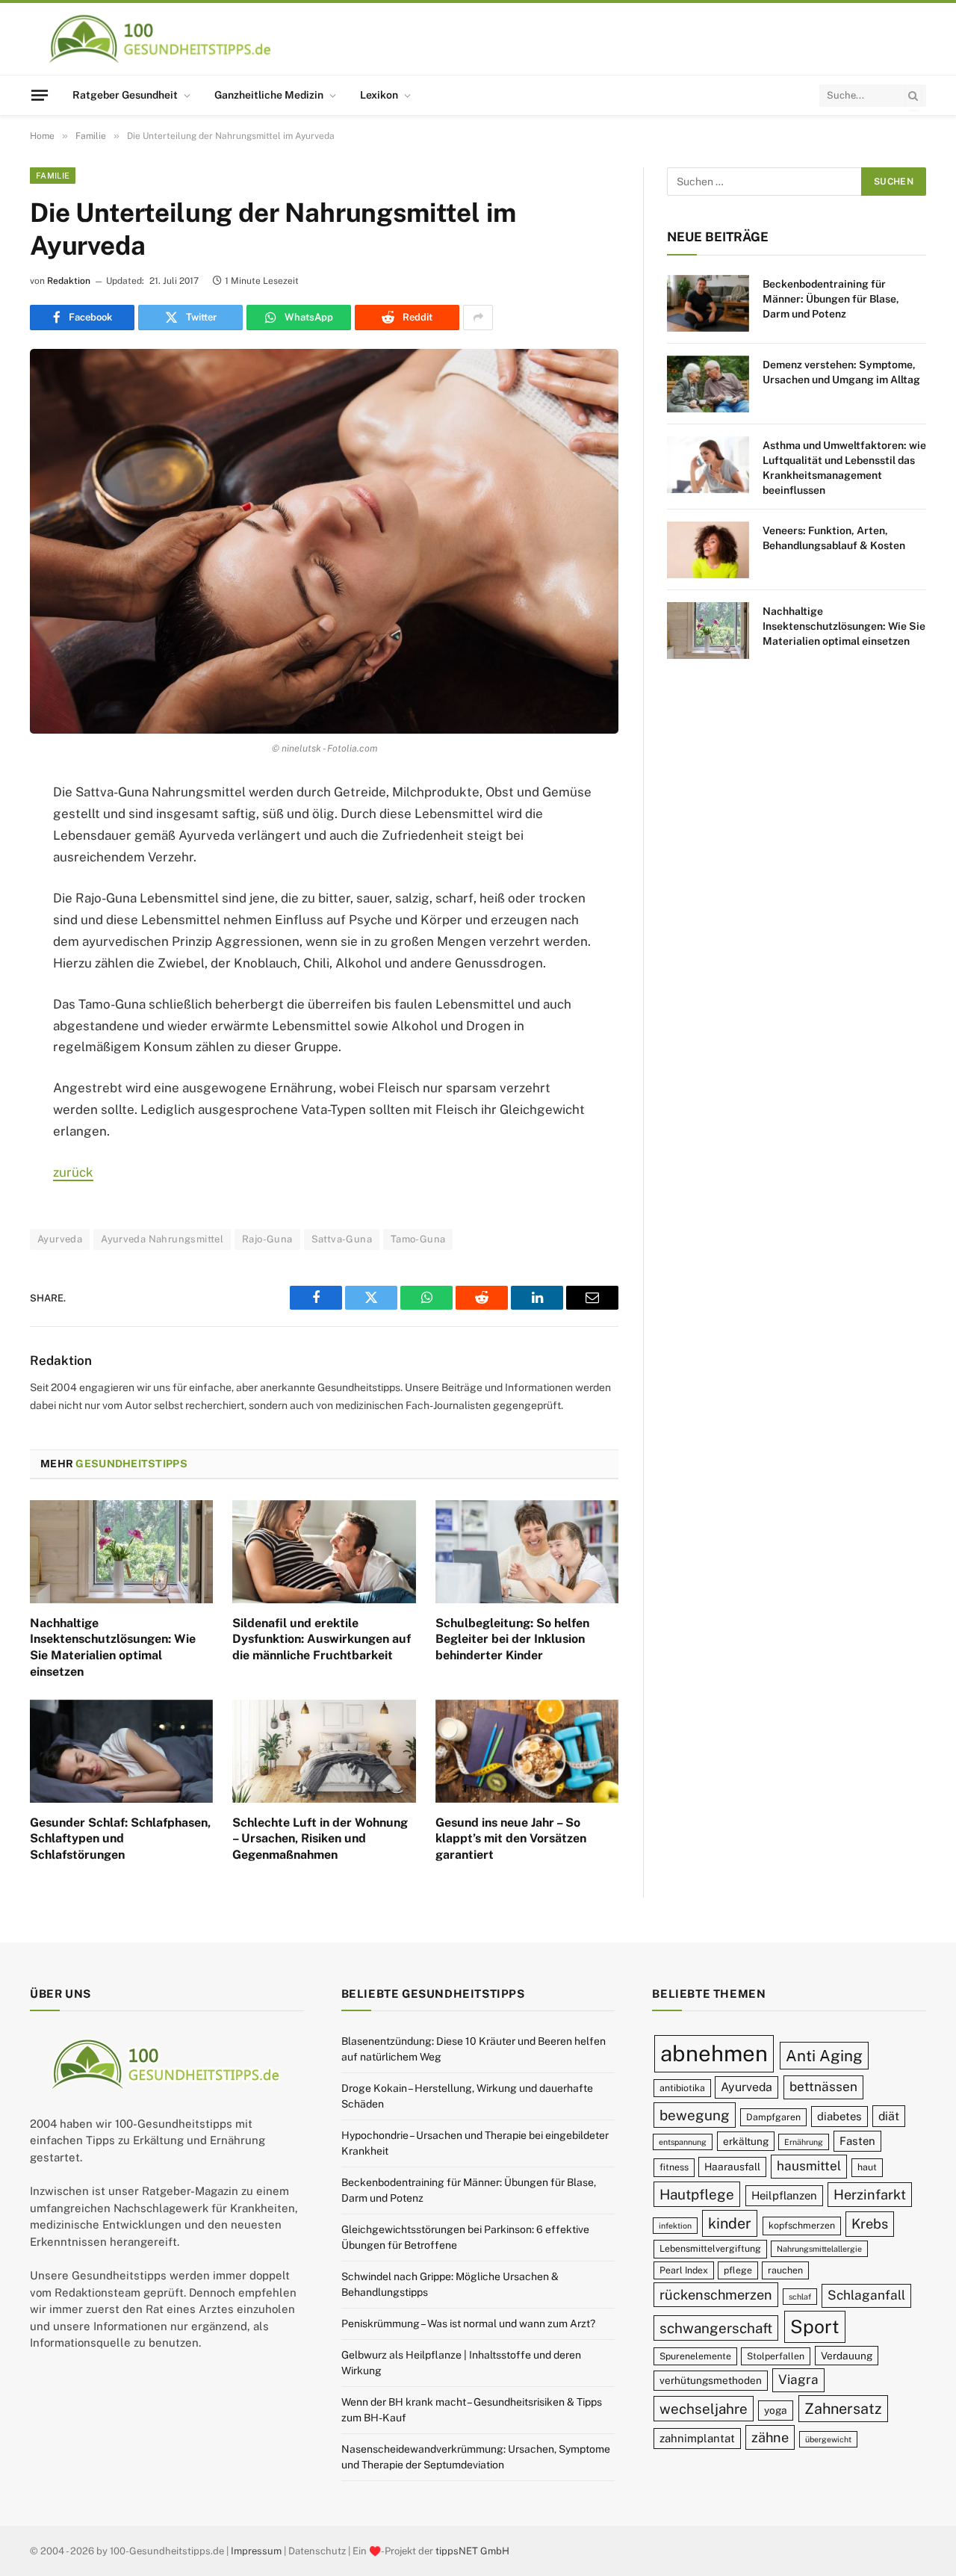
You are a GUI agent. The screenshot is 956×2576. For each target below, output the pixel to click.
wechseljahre (704, 2409)
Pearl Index (684, 2270)
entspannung (683, 2142)
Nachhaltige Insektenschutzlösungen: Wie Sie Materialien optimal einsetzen (113, 1647)
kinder (730, 2223)
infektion (675, 2226)
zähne (770, 2437)
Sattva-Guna (342, 1239)
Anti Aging (824, 2056)
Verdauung (847, 2356)
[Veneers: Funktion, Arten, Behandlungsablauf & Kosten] (708, 550)
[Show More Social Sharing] (478, 318)
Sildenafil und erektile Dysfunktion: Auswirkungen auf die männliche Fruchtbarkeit (322, 1640)
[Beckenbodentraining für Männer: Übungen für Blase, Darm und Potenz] (708, 303)
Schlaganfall (866, 2295)
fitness (674, 2167)
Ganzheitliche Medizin (269, 95)
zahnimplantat (697, 2438)
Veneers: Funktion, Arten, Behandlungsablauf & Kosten (834, 538)
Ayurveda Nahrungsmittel (162, 1239)
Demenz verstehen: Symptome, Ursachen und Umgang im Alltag (841, 372)
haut (867, 2167)
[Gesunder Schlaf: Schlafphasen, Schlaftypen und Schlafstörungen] (121, 1751)
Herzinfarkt (870, 2195)
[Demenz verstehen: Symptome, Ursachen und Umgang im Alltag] (708, 384)
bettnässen (823, 2087)
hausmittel (809, 2166)
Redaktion (69, 281)
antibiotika (682, 2088)
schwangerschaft (716, 2328)
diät (889, 2116)
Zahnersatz (843, 2408)
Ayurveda (60, 1239)
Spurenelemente (695, 2356)
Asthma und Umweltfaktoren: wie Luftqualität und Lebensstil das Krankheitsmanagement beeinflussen (844, 468)
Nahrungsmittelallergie (819, 2249)
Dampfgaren (773, 2117)
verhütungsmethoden (711, 2380)
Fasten (857, 2141)
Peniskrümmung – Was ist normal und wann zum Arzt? (468, 2323)
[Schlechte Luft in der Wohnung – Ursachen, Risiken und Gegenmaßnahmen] (324, 1751)
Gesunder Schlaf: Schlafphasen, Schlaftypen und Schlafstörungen (120, 1839)
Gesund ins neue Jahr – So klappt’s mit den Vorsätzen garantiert (511, 1839)
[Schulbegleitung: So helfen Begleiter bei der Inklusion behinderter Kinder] (527, 1552)
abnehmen (714, 2053)
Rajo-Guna (267, 1239)
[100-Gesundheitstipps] (161, 39)
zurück (73, 1172)
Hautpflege (697, 2194)
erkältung (746, 2141)
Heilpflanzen (784, 2195)
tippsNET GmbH (472, 2551)
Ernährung (804, 2142)
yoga (776, 2410)
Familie (53, 176)
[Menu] (40, 95)
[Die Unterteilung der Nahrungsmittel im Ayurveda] (324, 541)
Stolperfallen (776, 2356)
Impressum (256, 2551)
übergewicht (828, 2439)
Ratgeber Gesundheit (125, 95)
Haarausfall (732, 2167)
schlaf (800, 2297)
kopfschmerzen (802, 2225)
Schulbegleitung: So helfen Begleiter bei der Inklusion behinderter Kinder (512, 1640)
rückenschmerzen (716, 2295)
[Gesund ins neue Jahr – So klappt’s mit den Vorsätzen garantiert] (527, 1751)
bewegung (695, 2115)
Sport (815, 2326)
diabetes (839, 2116)
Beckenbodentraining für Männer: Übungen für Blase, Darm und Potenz (831, 299)
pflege (738, 2270)
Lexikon (379, 95)
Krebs (870, 2224)
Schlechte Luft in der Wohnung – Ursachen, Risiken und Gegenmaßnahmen (320, 1839)
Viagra (798, 2380)
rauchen (785, 2270)
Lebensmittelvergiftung (710, 2248)
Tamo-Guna (418, 1239)
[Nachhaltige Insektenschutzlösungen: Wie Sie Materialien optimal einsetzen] (121, 1552)
